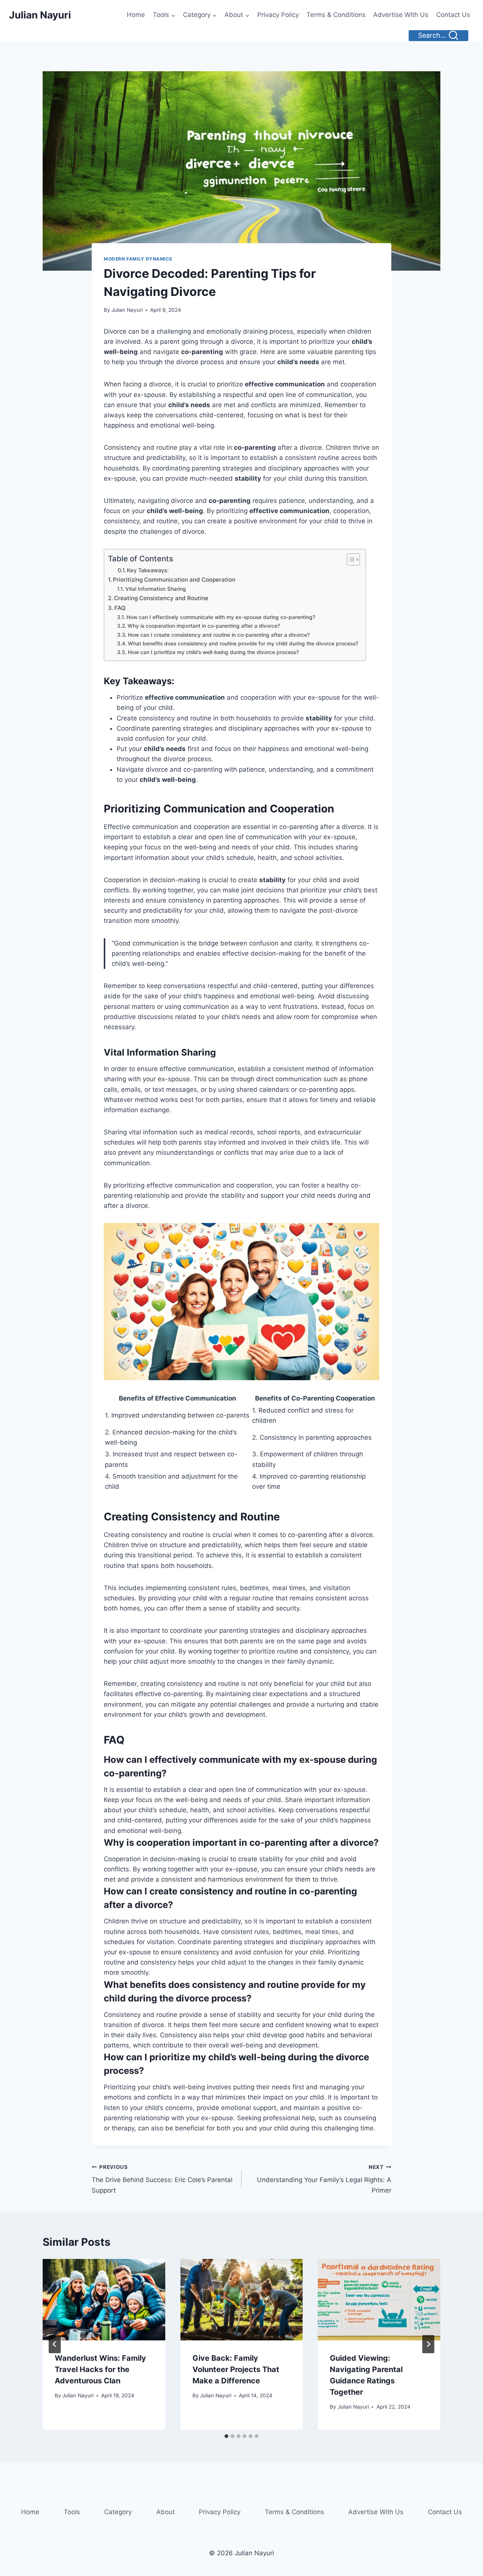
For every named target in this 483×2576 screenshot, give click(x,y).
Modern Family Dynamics (138, 259)
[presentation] (104, 2300)
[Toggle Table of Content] (350, 559)
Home (136, 15)
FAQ (120, 608)
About (165, 2512)
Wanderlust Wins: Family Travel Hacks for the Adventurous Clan (100, 2369)
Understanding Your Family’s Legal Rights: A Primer (324, 2179)
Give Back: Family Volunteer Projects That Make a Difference (236, 2369)
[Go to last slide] (55, 2344)
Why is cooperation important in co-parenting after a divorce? (204, 626)
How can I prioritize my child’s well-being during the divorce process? (213, 652)
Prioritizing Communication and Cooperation (174, 580)
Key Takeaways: (148, 570)
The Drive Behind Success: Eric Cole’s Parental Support (162, 2179)
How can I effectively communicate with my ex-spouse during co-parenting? (221, 617)
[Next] (428, 2344)
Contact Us (453, 15)
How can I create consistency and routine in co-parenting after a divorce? (219, 635)
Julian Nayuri (127, 310)
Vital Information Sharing (156, 589)
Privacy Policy (278, 15)
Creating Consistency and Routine (161, 598)
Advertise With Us (401, 15)
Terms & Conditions (336, 15)
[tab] (226, 2436)
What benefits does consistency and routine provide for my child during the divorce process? (243, 644)
